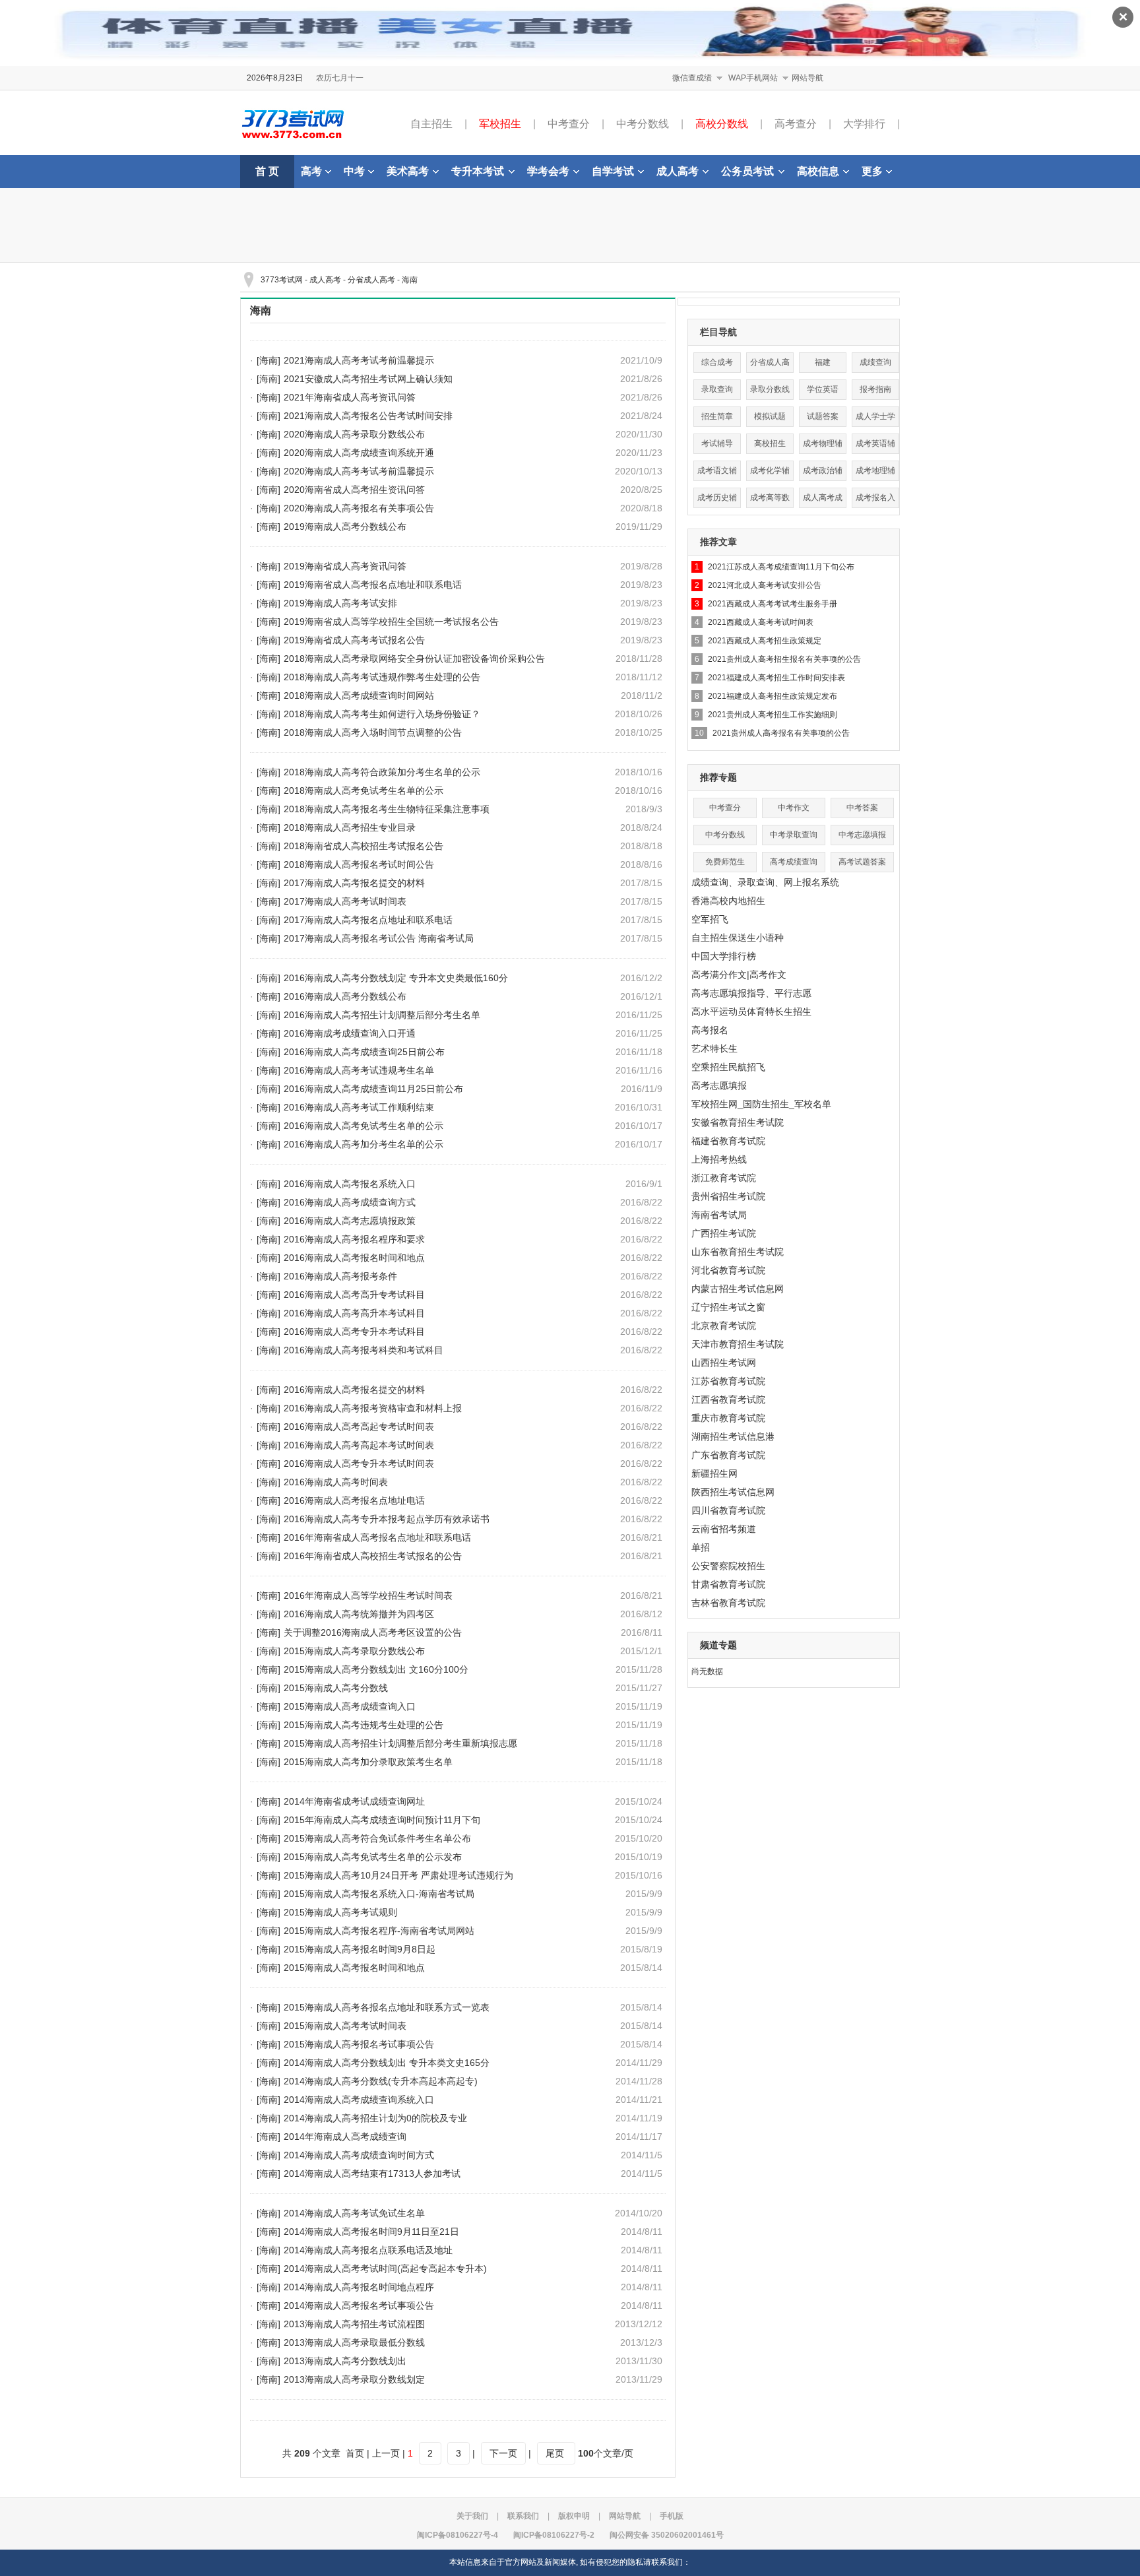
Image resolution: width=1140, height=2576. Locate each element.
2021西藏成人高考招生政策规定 (765, 641)
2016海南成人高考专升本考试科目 (354, 1332)
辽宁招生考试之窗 (728, 1307)
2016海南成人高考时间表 (336, 1482)
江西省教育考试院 (728, 1400)
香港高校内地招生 (728, 901)
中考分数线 (643, 124)
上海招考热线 (719, 1159)
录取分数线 (770, 389)
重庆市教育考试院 (728, 1418)
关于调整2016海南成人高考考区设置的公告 (373, 1632)
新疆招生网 (714, 1473)
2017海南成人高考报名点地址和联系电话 (368, 920)
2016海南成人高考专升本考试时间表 (359, 1464)
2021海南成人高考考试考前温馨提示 (359, 360)
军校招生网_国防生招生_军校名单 (761, 1104)
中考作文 (794, 808)
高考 (311, 171)
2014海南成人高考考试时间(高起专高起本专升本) (385, 2269)
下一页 (503, 2453)
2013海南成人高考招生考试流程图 (354, 2324)
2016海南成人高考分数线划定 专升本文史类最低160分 (396, 978)
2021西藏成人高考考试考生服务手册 (773, 604)
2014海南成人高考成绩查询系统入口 (359, 2100)
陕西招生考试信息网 (733, 1492)
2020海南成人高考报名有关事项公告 (359, 508)
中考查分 (569, 124)
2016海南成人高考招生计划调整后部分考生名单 (382, 1015)
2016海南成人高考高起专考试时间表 (359, 1427)
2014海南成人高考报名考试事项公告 (359, 2305)
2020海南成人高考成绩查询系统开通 (359, 453)
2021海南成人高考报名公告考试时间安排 (368, 416)
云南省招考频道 (724, 1529)
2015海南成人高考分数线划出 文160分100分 (376, 1669)
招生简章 (717, 416)
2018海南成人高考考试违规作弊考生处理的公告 (382, 677)
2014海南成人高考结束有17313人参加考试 (372, 2173)
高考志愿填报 (719, 1085)
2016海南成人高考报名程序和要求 (354, 1239)
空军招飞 (710, 919)
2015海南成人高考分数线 (336, 1688)
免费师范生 (725, 862)
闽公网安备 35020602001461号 (667, 2535)
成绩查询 (875, 362)
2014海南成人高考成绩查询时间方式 (359, 2155)
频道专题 (718, 1645)
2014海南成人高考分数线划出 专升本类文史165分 (387, 2063)
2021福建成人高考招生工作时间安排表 (776, 678)
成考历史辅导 (717, 500)
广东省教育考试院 (728, 1455)
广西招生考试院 (724, 1233)
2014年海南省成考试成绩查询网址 (354, 1801)
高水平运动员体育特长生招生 (751, 1012)
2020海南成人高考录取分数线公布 (354, 434)
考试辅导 (717, 443)
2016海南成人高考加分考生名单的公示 (364, 1144)
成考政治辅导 (823, 473)
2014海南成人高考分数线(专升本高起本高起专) (381, 2081)
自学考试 (613, 171)
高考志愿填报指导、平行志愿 (751, 993)
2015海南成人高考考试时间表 (345, 2026)
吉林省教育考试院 (728, 1603)
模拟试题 (770, 416)
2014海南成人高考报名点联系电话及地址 (368, 2250)
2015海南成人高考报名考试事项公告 (359, 2044)
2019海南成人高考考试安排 (340, 603)
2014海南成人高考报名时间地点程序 (359, 2287)
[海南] (269, 360)
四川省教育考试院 (728, 1510)
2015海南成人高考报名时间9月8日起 (360, 1949)
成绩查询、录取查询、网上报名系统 (765, 882)
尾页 (556, 2453)
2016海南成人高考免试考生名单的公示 (364, 1126)
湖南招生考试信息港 (733, 1436)
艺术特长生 (714, 1048)
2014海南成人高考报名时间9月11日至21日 (371, 2232)
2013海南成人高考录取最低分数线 (354, 2342)
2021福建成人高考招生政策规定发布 (773, 696)
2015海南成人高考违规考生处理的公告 (364, 1725)
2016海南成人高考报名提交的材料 (354, 1390)
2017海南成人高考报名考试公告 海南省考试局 (379, 938)
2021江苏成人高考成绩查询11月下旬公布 (781, 567)
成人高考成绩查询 (823, 500)
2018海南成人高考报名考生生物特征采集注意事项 (387, 809)
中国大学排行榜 (724, 956)
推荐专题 (718, 777)
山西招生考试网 (724, 1363)
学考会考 (548, 171)
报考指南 (875, 389)
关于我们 (472, 2516)
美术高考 (408, 171)
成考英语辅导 (875, 446)
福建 (823, 362)
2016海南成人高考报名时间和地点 (354, 1258)
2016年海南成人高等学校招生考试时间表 (368, 1595)
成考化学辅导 (770, 473)
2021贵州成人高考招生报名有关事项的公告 (784, 659)
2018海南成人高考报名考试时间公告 (359, 864)
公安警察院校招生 (728, 1566)
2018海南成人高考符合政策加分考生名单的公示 (382, 772)
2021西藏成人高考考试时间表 (761, 622)
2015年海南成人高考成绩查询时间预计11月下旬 (382, 1820)
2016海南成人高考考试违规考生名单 (359, 1070)
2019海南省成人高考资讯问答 (345, 566)
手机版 (672, 2516)
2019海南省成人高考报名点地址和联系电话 (373, 585)
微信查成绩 (692, 78)
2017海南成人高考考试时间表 (345, 901)
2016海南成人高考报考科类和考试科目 (364, 1350)
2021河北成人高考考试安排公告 (765, 585)
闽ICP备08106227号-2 (554, 2535)
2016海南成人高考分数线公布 (345, 996)
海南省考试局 (719, 1215)
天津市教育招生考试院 (738, 1344)
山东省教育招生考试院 (738, 1252)
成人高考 (678, 171)
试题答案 (823, 416)
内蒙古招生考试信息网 (738, 1289)
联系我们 (523, 2516)
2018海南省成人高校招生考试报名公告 (364, 846)
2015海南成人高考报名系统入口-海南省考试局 (379, 1894)
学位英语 (823, 389)
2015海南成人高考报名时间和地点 (354, 1968)
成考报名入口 (875, 500)
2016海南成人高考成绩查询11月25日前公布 (373, 1089)
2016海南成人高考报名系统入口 (350, 1184)
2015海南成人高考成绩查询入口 (350, 1706)
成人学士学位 (875, 419)
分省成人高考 (371, 280)
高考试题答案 (862, 862)
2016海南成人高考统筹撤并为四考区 (359, 1614)
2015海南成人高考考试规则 (340, 1912)
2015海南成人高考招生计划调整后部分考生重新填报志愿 (400, 1743)
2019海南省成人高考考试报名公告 (354, 640)
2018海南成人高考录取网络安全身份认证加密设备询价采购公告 (414, 659)
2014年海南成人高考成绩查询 (345, 2137)
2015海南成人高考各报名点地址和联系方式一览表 (387, 2007)
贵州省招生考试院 (728, 1196)
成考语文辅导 (717, 473)
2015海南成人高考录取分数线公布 (354, 1651)
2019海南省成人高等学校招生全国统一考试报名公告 (391, 622)
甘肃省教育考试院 (728, 1584)
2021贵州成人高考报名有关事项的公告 (781, 733)
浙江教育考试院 (724, 1178)
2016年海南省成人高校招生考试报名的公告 (373, 1556)
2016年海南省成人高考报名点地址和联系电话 (377, 1537)
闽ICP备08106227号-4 (458, 2535)
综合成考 (717, 362)
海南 (410, 280)
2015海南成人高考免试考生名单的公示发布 (373, 1857)
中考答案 (862, 808)
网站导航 (807, 78)
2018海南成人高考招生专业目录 (350, 827)
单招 (701, 1547)
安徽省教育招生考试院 (738, 1122)
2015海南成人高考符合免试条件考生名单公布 (377, 1838)
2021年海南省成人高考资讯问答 (350, 397)
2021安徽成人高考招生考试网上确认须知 (368, 379)
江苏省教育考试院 (728, 1381)
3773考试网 (282, 280)
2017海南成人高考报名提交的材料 (354, 883)
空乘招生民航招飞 (728, 1067)
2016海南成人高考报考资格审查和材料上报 (373, 1408)
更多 (872, 171)
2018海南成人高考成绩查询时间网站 (359, 695)
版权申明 (574, 2516)
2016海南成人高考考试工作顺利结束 (359, 1107)
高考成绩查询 (794, 862)
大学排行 (864, 124)
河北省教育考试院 (728, 1270)
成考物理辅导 (823, 446)
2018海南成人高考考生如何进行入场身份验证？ (382, 714)
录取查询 (717, 389)
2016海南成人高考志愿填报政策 (350, 1221)
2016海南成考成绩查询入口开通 (350, 1033)
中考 (354, 171)
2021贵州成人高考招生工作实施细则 (773, 715)
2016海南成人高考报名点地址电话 (354, 1500)
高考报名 (710, 1030)
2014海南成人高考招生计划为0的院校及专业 (375, 2118)
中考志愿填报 (862, 835)
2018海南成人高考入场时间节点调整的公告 (373, 732)
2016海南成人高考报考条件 (340, 1276)
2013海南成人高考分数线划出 (345, 2361)
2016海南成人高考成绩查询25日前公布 (364, 1052)
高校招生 (770, 443)
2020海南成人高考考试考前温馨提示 (359, 471)
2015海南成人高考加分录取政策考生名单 (368, 1762)
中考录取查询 (794, 835)
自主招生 (431, 124)
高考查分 (796, 124)
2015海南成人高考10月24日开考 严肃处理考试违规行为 (398, 1875)
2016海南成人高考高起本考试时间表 (359, 1445)
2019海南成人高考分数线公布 (345, 527)
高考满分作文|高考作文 (739, 975)
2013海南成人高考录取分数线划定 (354, 2379)
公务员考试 (747, 171)
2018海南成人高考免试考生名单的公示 (364, 790)
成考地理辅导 (875, 473)
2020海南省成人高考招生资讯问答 (354, 490)
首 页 (267, 171)
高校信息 (818, 171)
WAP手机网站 (753, 78)
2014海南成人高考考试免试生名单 (354, 2213)
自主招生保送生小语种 (738, 938)
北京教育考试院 (724, 1326)
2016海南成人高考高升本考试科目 (354, 1313)
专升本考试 (478, 171)
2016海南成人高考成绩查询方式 (350, 1202)
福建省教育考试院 (728, 1141)
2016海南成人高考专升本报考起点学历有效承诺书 (387, 1519)
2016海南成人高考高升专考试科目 (354, 1295)
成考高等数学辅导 (770, 500)
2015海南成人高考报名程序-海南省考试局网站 (379, 1931)
